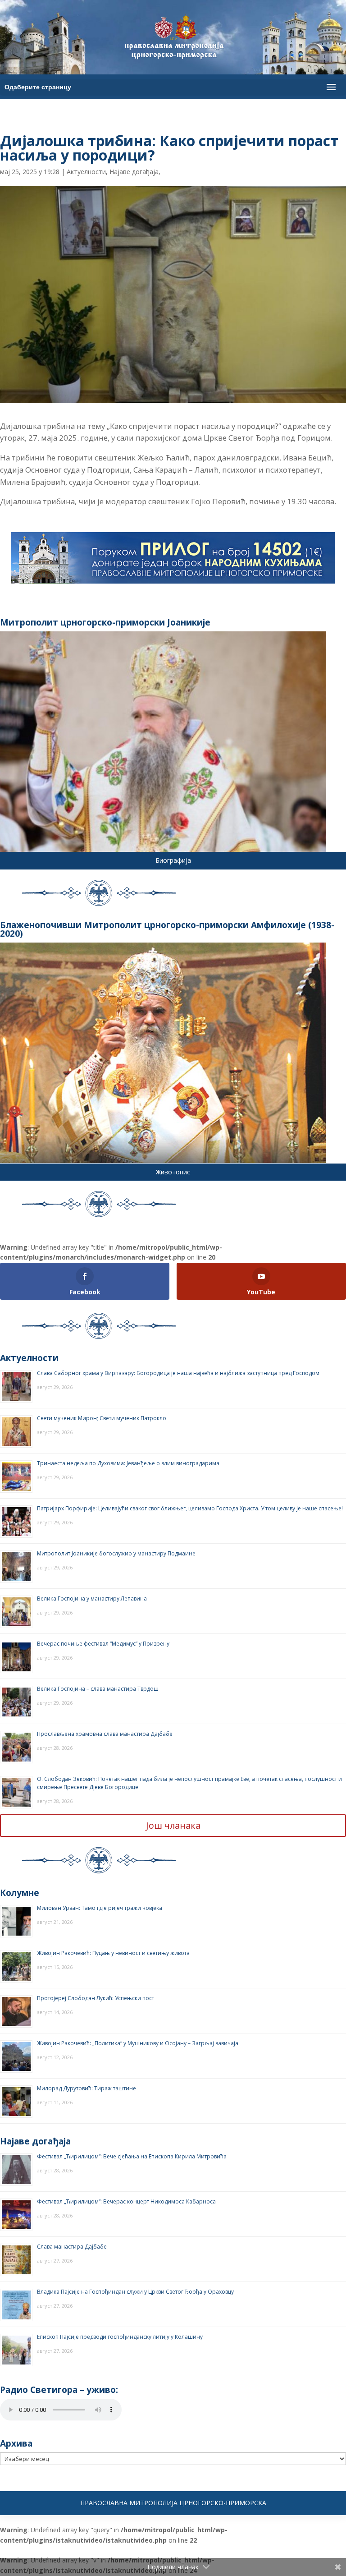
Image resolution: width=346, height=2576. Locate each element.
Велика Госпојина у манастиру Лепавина (92, 1598)
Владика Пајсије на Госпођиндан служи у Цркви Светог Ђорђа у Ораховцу (135, 2292)
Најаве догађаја (134, 172)
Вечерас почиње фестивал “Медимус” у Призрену (103, 1644)
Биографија (173, 860)
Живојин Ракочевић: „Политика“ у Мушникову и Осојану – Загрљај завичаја (138, 2043)
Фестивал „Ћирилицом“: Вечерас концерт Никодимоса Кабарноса (126, 2201)
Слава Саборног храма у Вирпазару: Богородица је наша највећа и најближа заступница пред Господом (178, 1373)
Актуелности (86, 172)
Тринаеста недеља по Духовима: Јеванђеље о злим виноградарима (128, 1463)
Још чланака (173, 1825)
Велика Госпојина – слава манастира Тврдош (98, 1689)
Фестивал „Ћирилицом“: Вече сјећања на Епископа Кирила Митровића (132, 2156)
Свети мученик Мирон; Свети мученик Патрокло (102, 1418)
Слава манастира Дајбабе (72, 2247)
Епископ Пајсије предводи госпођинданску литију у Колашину (120, 2337)
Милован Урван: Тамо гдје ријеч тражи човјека (100, 1908)
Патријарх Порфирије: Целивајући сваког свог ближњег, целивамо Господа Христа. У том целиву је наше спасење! (190, 1508)
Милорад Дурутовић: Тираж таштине (86, 2088)
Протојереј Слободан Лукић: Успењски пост (96, 1998)
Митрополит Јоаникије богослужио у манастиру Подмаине (116, 1553)
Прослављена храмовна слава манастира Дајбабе (105, 1734)
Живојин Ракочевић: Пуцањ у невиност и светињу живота (113, 1953)
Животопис (173, 1172)
